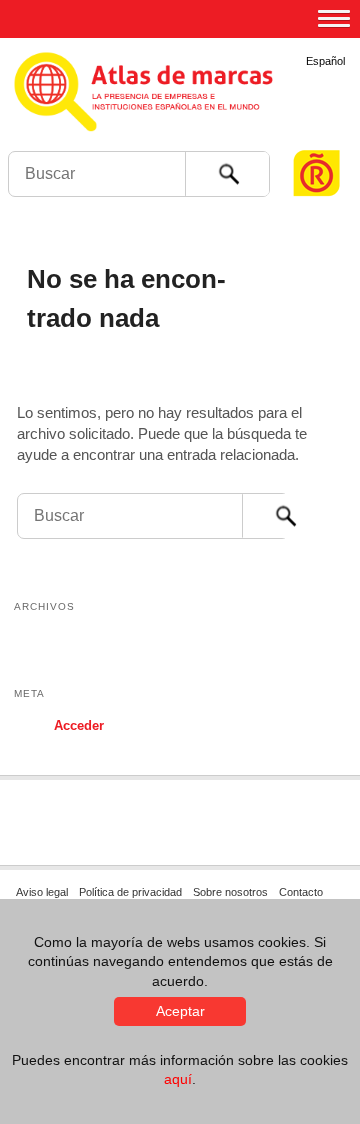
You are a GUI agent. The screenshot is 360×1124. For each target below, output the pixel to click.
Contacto (301, 892)
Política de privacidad (130, 892)
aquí (178, 1079)
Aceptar (180, 1011)
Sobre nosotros (230, 892)
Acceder (79, 725)
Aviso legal (42, 892)
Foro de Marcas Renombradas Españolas (317, 135)
